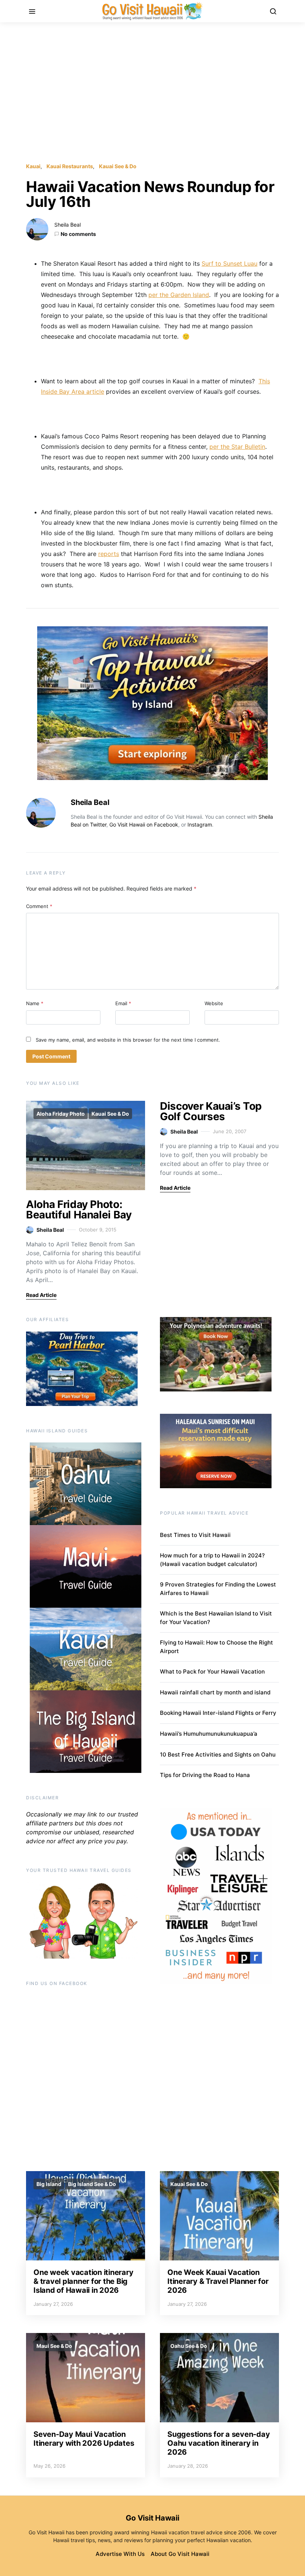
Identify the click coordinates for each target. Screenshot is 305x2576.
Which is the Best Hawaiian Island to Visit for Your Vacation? (216, 1618)
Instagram (200, 824)
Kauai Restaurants (70, 166)
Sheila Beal (68, 225)
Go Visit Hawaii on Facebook (144, 824)
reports (109, 554)
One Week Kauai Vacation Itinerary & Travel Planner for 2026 (218, 2281)
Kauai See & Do (118, 166)
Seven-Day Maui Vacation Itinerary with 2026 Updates (84, 2439)
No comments (78, 234)
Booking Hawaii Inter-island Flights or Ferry (218, 1713)
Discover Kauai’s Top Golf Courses (211, 1111)
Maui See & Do (54, 2346)
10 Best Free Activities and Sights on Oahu (218, 1754)
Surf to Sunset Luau (229, 263)
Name (35, 1003)
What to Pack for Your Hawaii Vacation (212, 1671)
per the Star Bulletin (237, 447)
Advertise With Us (120, 2554)
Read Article (41, 1295)
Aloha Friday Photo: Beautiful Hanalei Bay (79, 1209)
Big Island (49, 2184)
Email (123, 1003)
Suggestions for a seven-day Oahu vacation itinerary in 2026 (219, 2443)
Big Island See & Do (92, 2184)
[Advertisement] (152, 92)
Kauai (33, 166)
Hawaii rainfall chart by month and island (215, 1692)
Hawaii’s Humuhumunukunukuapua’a (209, 1734)
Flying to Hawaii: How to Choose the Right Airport (216, 1647)
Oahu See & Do (189, 2346)
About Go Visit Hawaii (180, 2554)
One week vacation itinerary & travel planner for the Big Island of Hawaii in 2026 (83, 2281)
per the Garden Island (179, 295)
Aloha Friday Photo (61, 1114)
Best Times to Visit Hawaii (195, 1535)
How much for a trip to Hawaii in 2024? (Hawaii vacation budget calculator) (212, 1560)
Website (214, 1003)
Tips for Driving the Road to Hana (205, 1775)
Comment (39, 906)
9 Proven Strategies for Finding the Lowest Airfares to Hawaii (218, 1589)
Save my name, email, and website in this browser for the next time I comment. (128, 1040)
